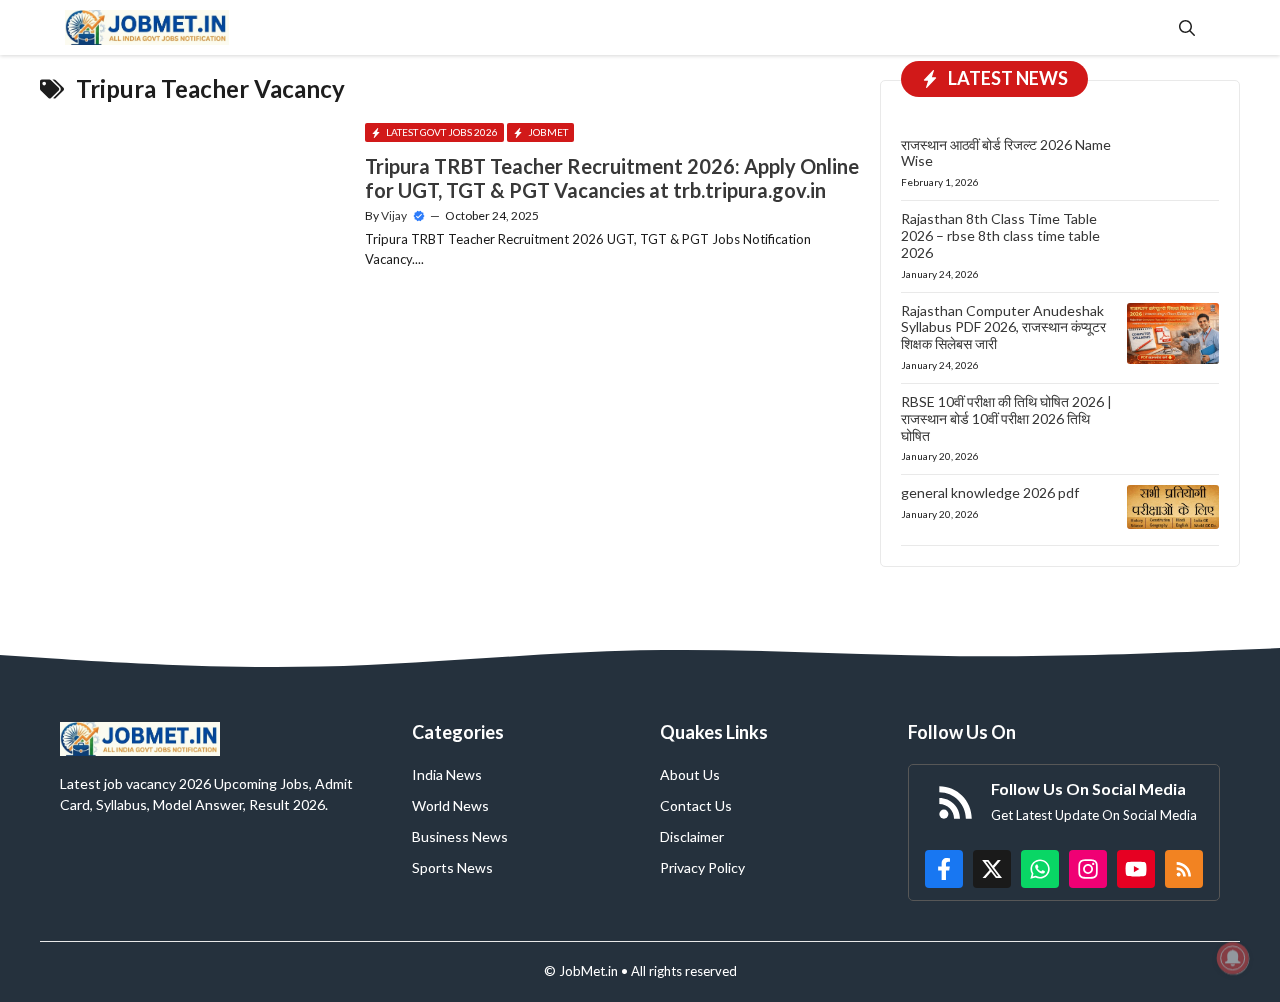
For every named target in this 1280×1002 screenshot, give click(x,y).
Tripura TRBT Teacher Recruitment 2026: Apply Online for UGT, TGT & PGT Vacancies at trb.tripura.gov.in (612, 178)
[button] (1187, 27)
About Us (690, 774)
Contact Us (696, 805)
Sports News (452, 867)
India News (447, 774)
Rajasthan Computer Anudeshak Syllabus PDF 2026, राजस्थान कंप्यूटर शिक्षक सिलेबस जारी (1003, 327)
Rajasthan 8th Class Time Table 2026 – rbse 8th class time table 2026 (1000, 235)
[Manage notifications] (1233, 958)
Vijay (394, 215)
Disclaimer (692, 836)
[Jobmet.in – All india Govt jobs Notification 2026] (147, 27)
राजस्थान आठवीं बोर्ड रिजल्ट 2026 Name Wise (1006, 153)
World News (450, 805)
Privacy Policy (702, 867)
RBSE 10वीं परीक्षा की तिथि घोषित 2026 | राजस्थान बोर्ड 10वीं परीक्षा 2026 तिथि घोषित (1006, 418)
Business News (460, 836)
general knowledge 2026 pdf (990, 492)
